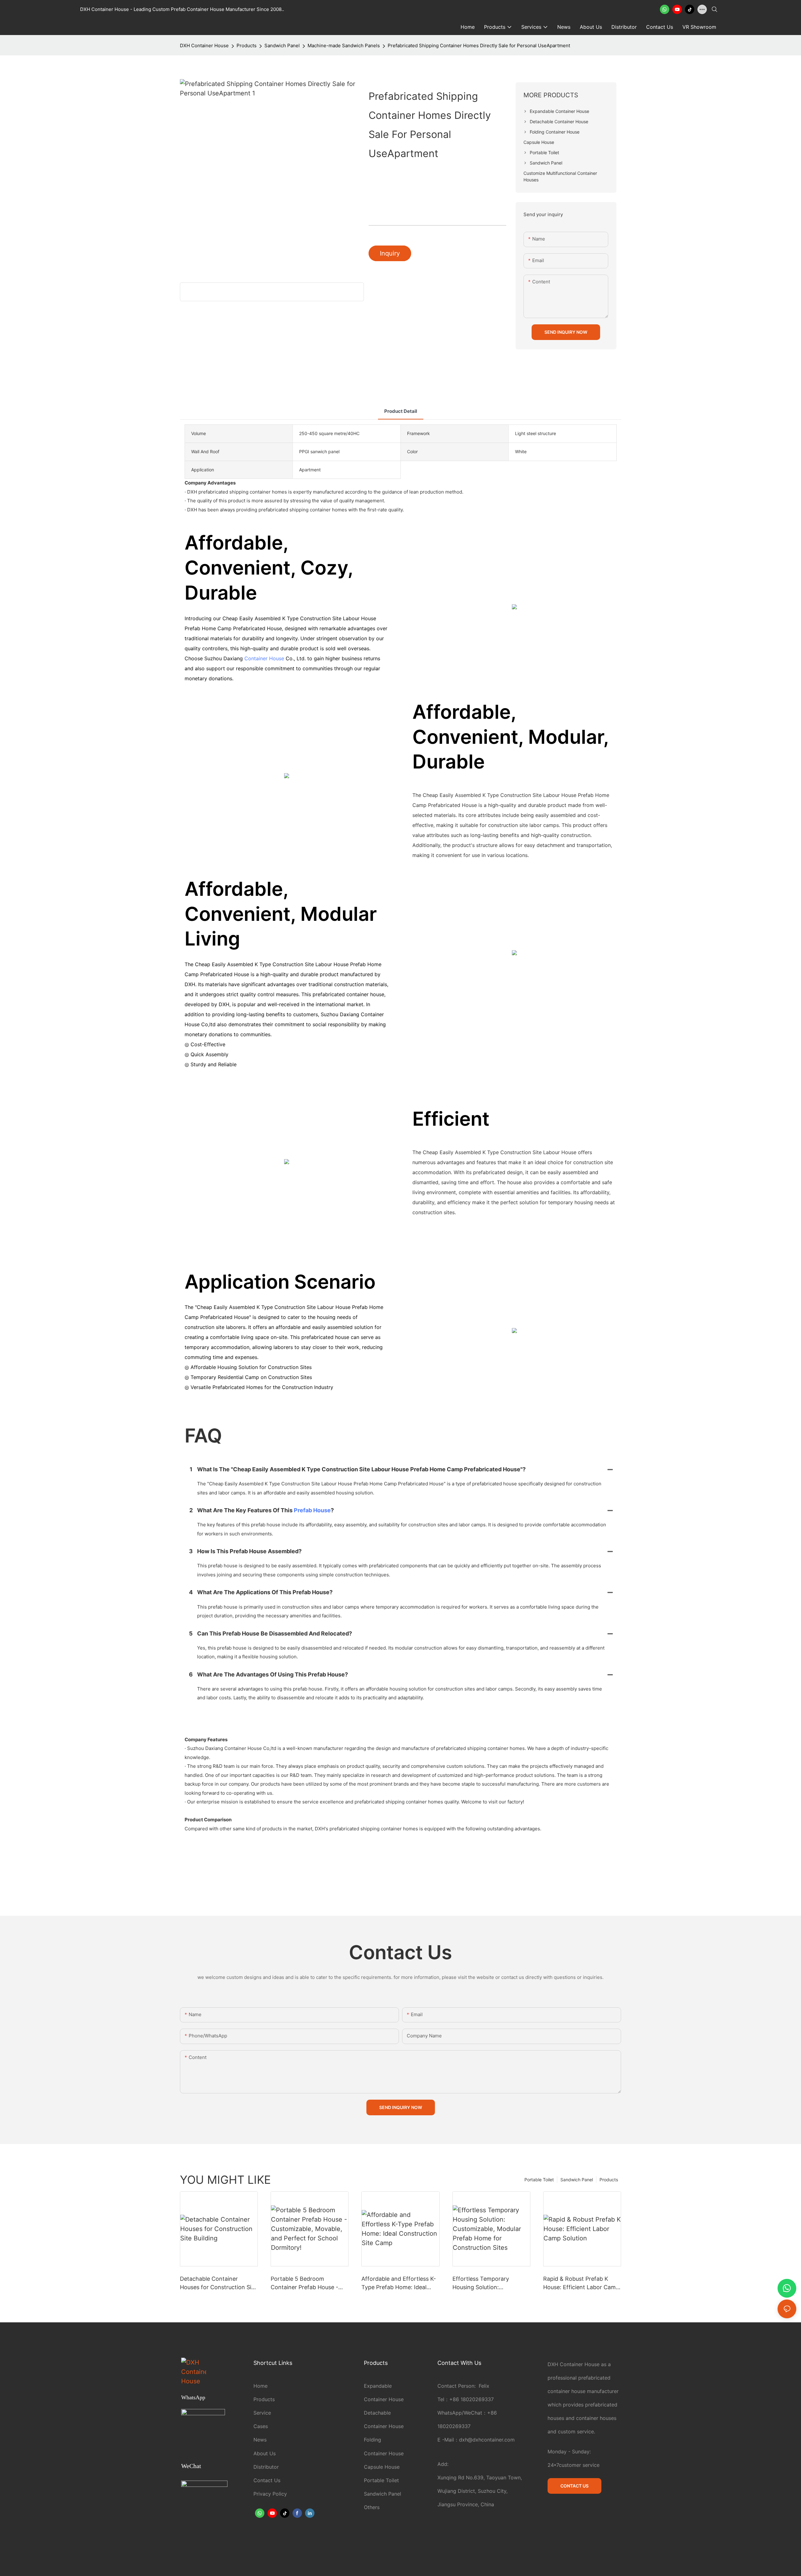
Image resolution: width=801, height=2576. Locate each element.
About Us (265, 2453)
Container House (264, 658)
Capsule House (382, 2467)
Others (372, 2507)
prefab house (312, 1510)
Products (247, 46)
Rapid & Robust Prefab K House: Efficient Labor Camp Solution (581, 2283)
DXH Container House (204, 46)
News (260, 2440)
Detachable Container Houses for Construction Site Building (218, 2283)
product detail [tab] (401, 411)
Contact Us (267, 2480)
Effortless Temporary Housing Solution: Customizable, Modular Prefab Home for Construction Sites (483, 2283)
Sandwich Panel (282, 46)
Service (262, 2413)
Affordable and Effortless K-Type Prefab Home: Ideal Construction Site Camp (399, 2283)
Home (260, 2386)
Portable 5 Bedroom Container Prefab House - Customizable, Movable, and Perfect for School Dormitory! (308, 2283)
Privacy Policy (270, 2494)
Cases (261, 2426)
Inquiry (390, 253)
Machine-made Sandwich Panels (344, 46)
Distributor (266, 2467)
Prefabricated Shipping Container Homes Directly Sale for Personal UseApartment (479, 46)
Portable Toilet (539, 2180)
